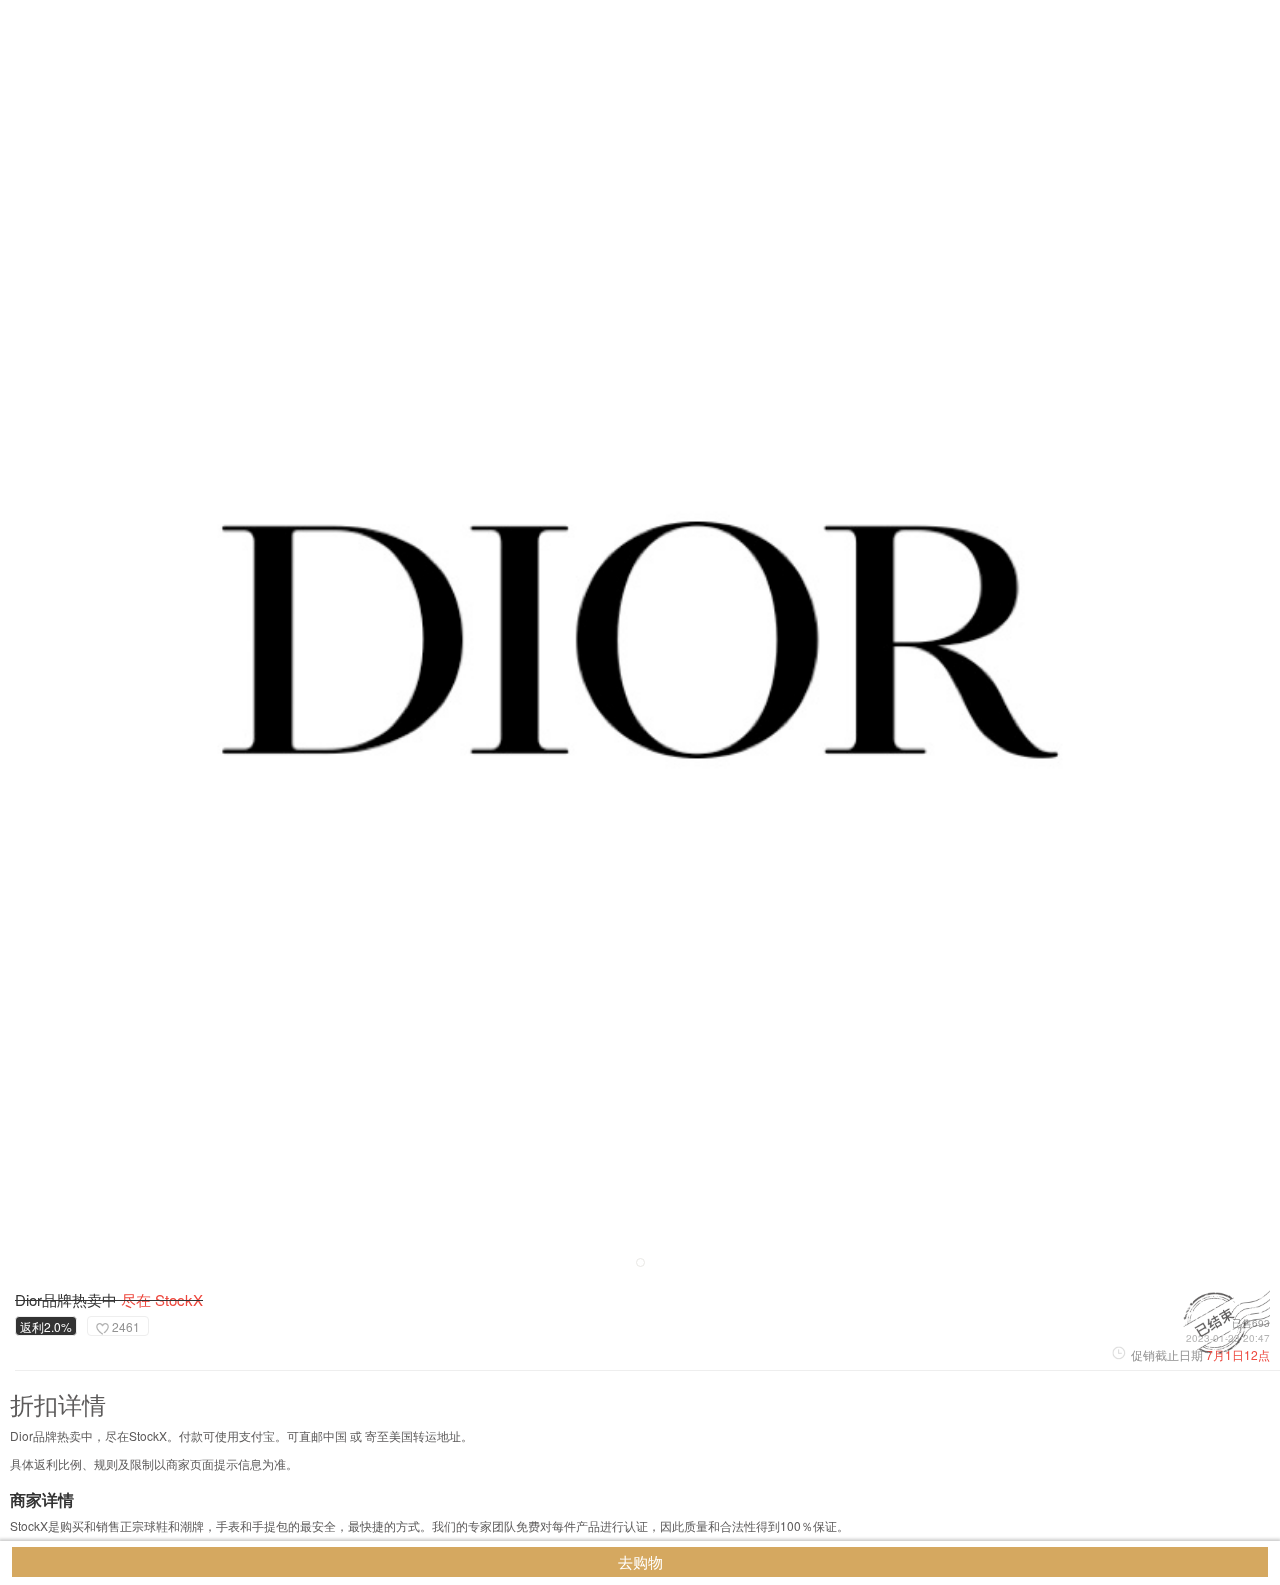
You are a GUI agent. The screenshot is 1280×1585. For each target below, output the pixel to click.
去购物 (640, 1561)
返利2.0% (46, 1326)
